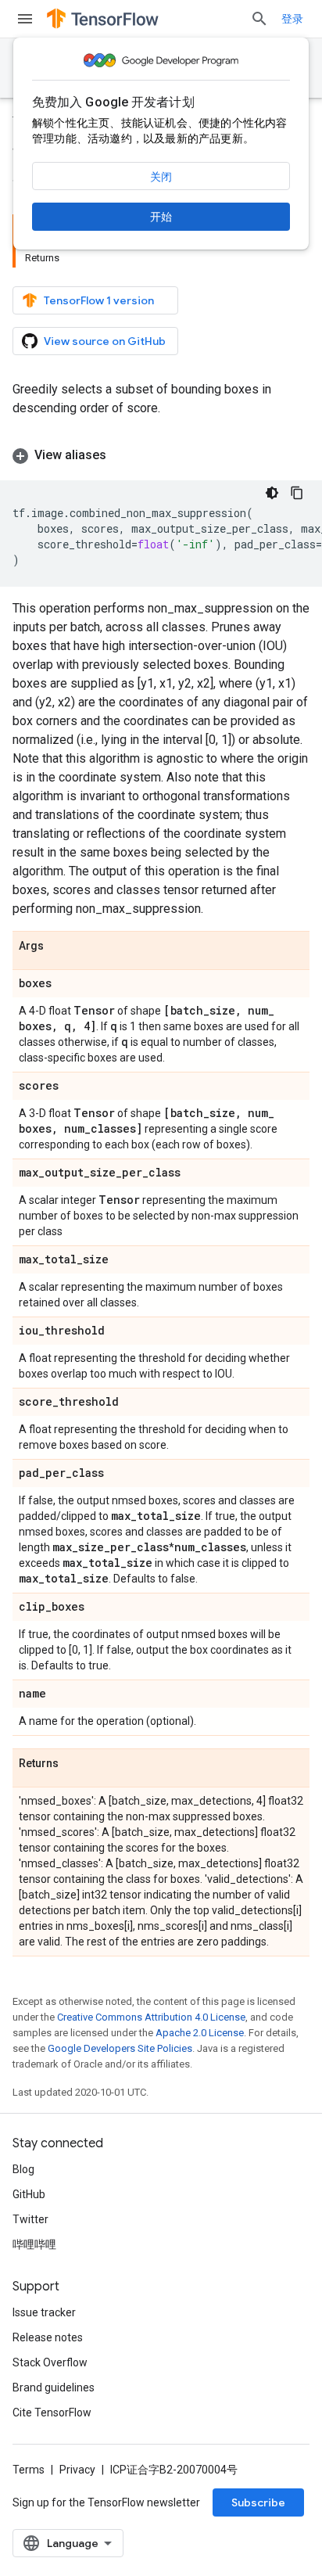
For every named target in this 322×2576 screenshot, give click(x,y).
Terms (29, 2470)
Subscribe (258, 2502)
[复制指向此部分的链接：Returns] (74, 1764)
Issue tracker (44, 2312)
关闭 (161, 177)
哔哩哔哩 (34, 2244)
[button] (161, 455)
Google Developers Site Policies (120, 2048)
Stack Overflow (50, 2362)
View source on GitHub (105, 341)
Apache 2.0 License (200, 2033)
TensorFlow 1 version (99, 300)
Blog (23, 2169)
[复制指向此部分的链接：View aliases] (122, 455)
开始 (161, 217)
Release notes (48, 2337)
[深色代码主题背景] (272, 493)
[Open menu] (25, 19)
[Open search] (259, 19)
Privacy (77, 2470)
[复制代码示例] (297, 493)
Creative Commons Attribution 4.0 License (151, 2017)
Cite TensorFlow (52, 2413)
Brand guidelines (54, 2387)
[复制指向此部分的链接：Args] (59, 947)
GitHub (29, 2194)
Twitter (30, 2219)
